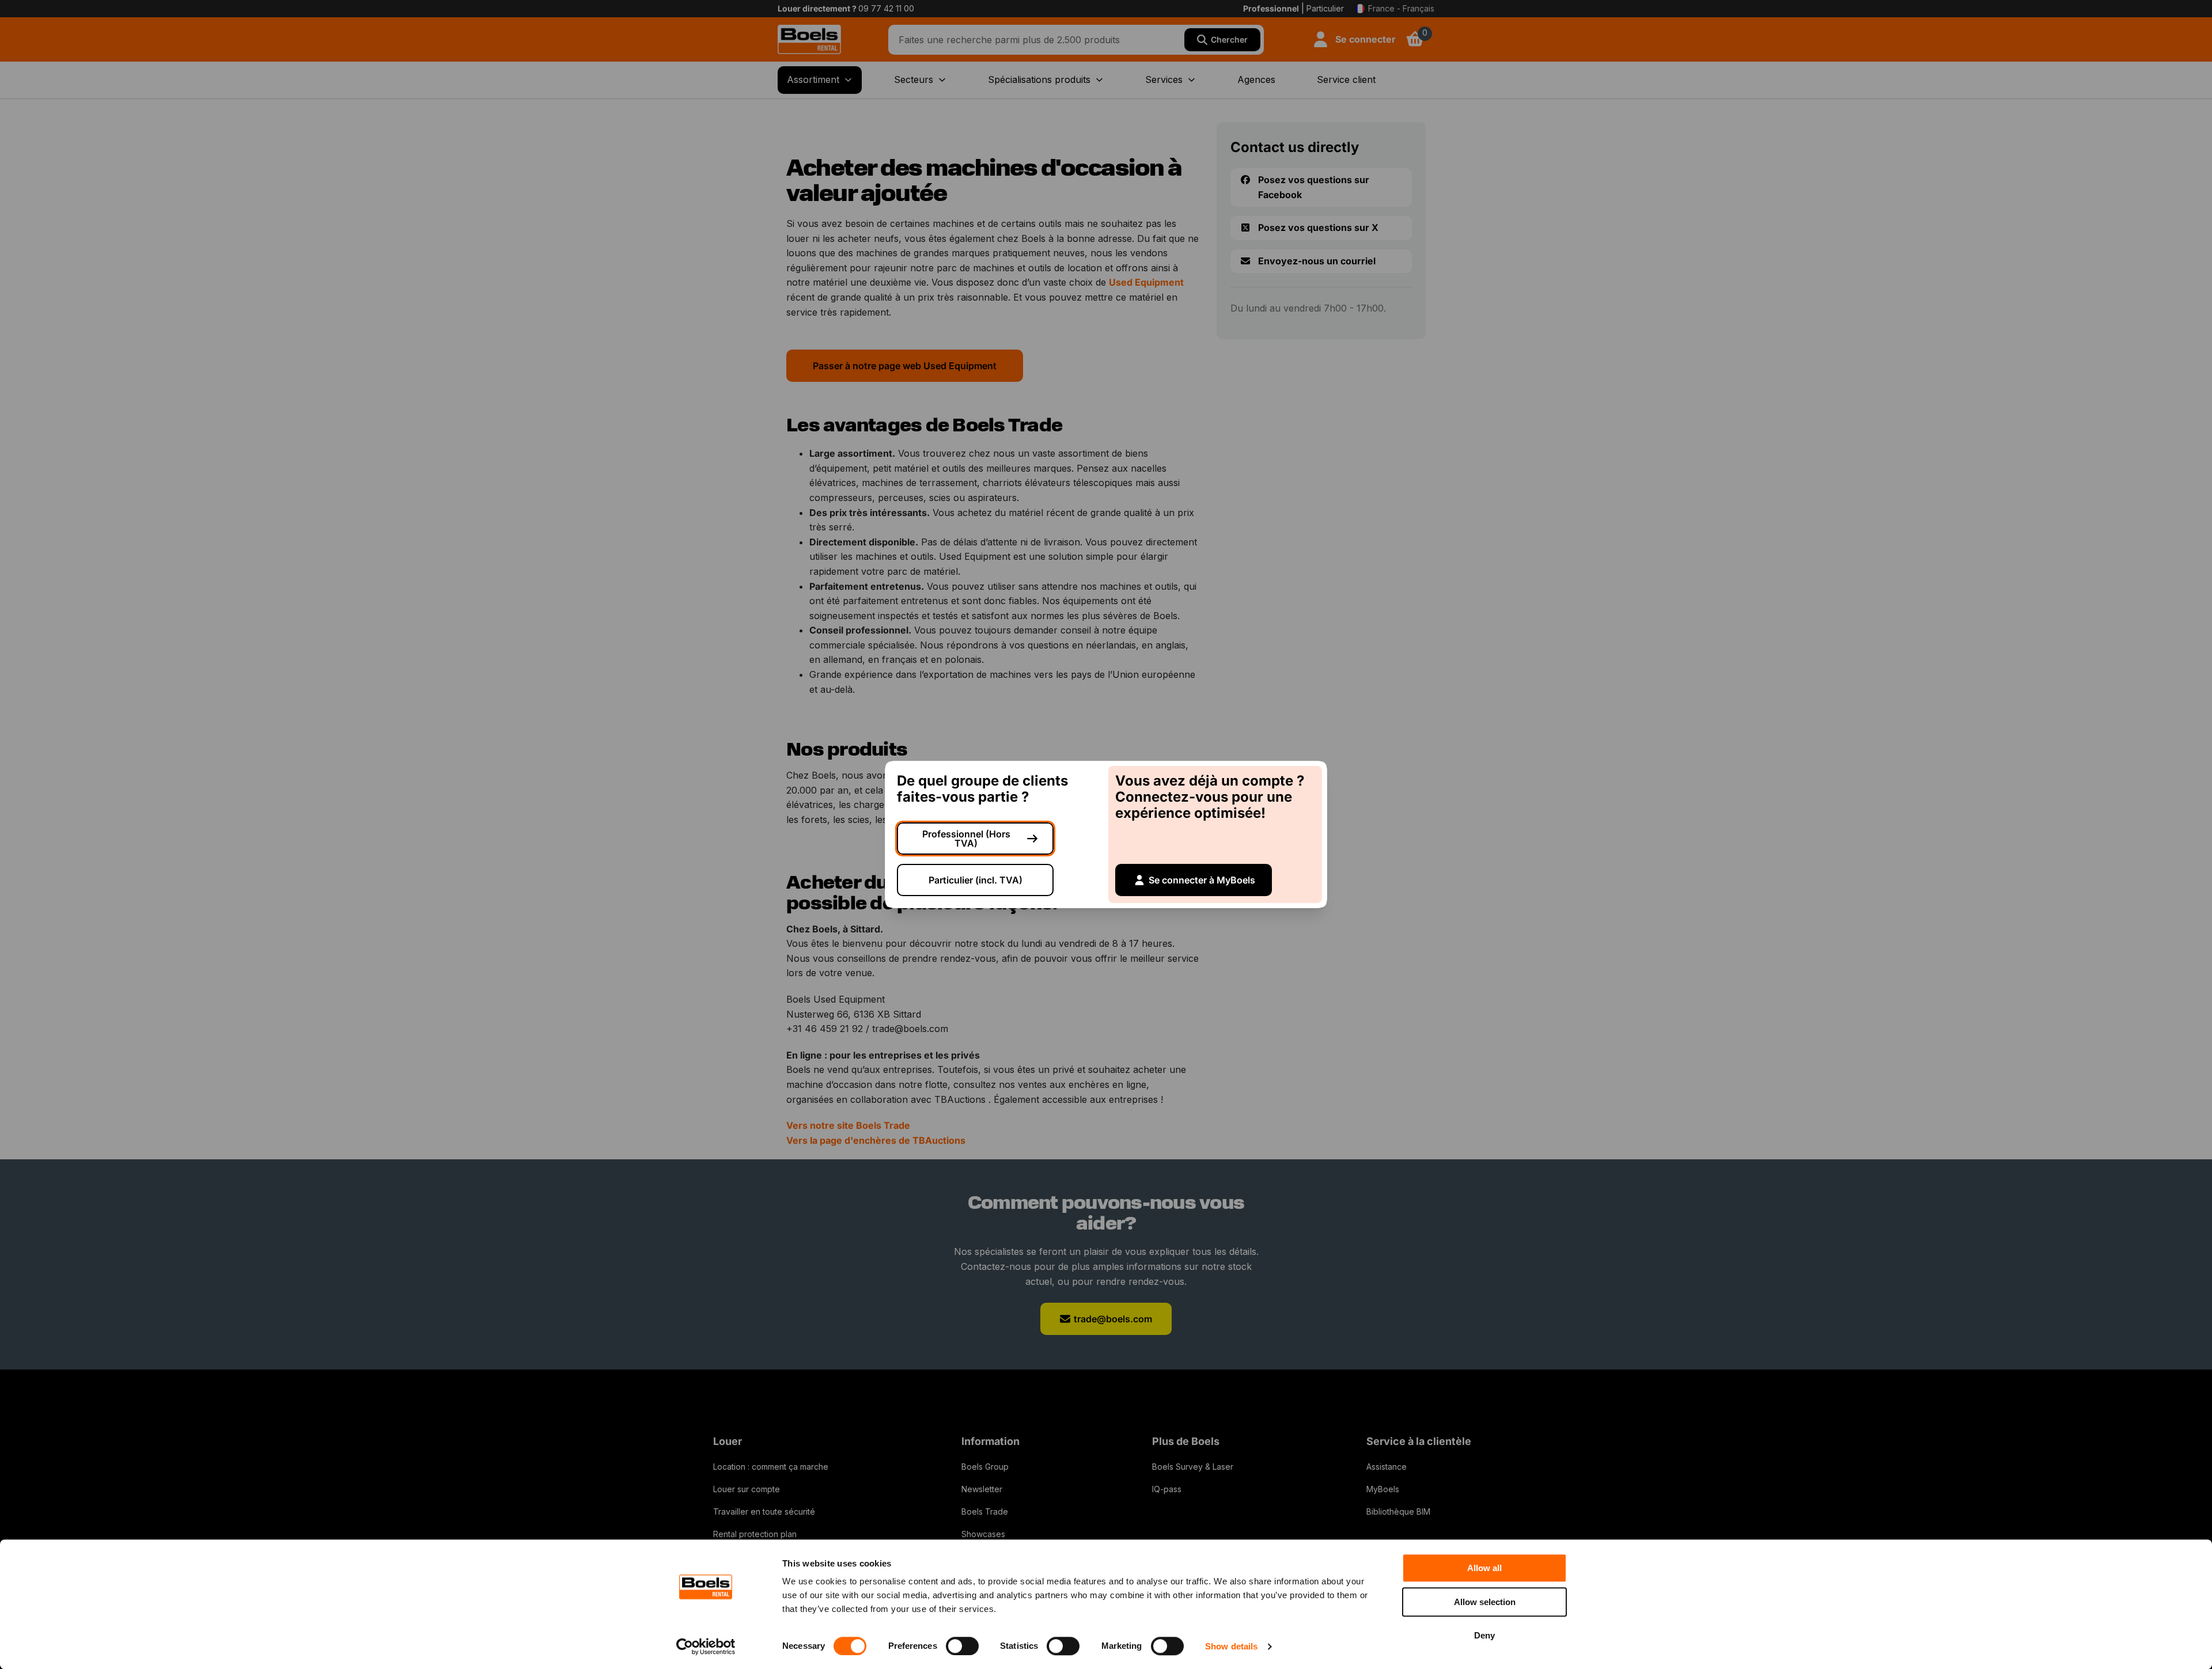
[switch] (962, 1646)
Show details (1231, 1646)
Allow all (1484, 1568)
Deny (1484, 1635)
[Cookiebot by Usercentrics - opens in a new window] (706, 1647)
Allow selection (1485, 1602)
